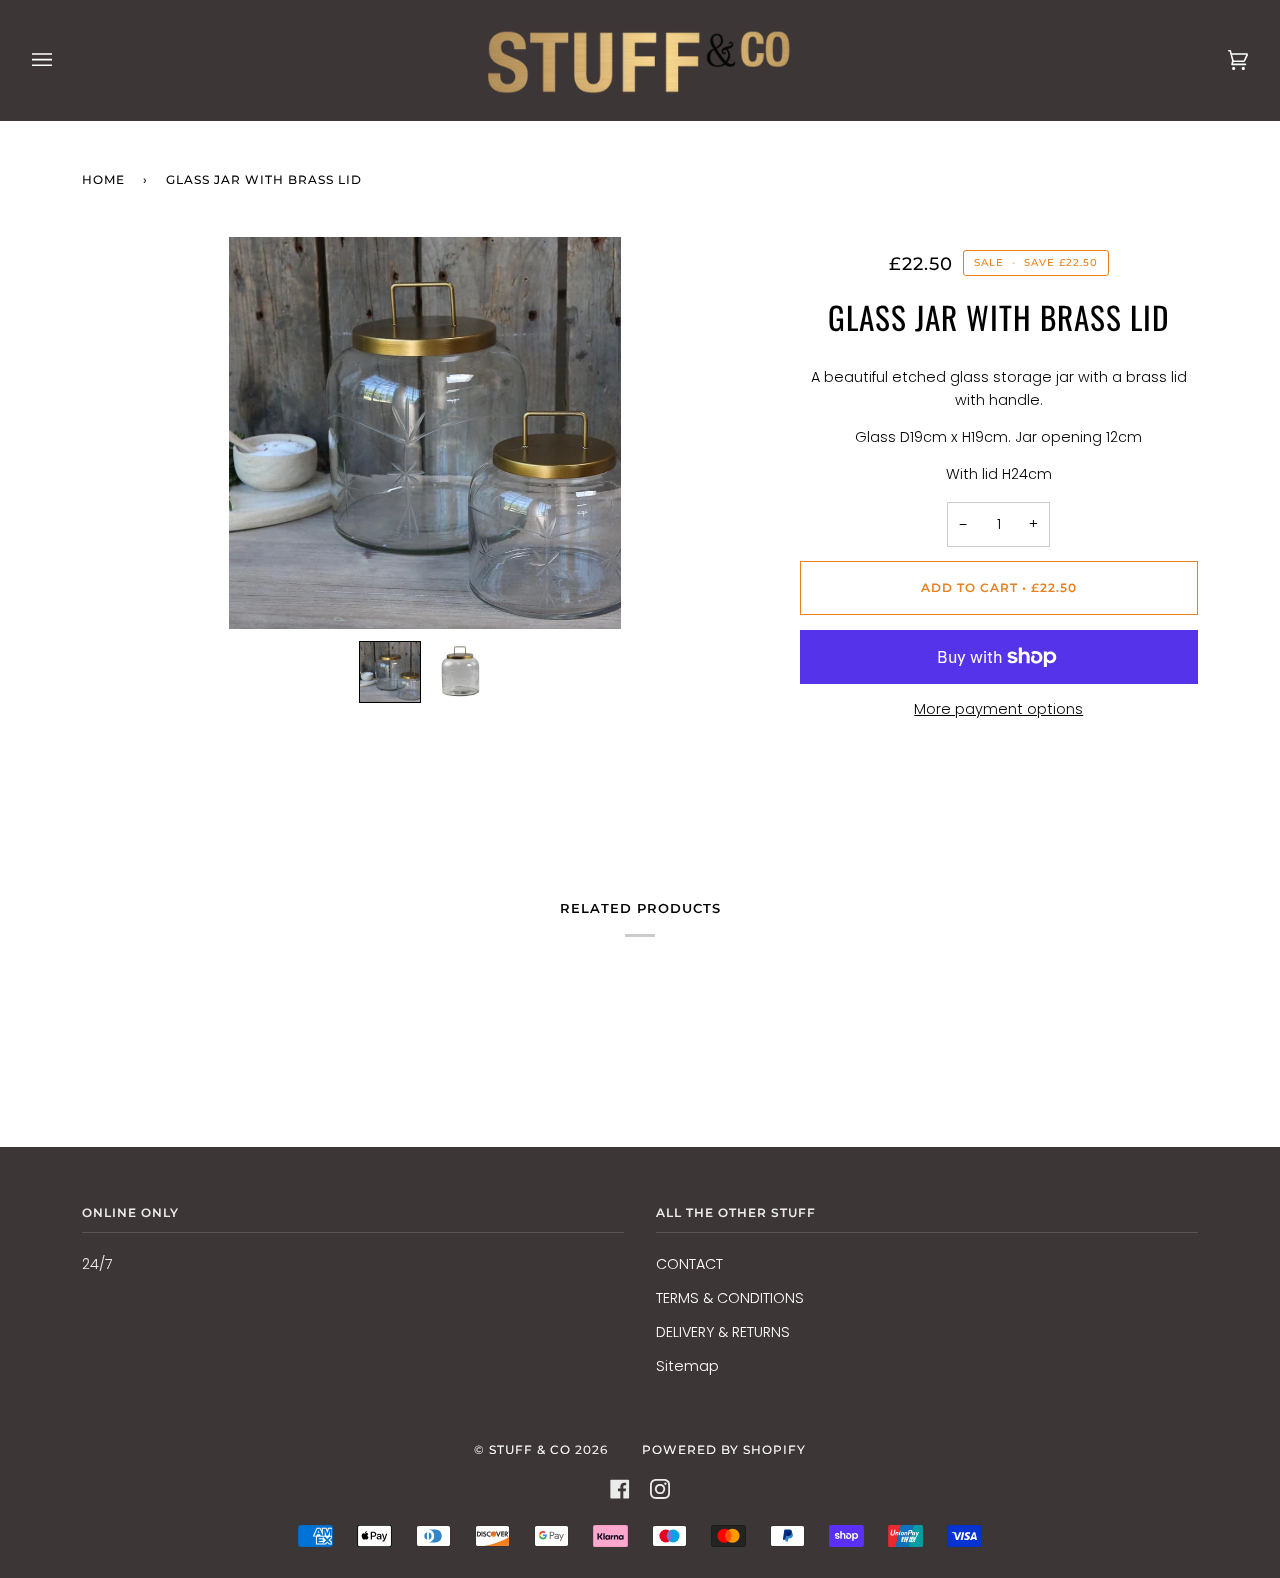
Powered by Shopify (724, 1449)
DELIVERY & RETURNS (723, 1332)
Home (103, 179)
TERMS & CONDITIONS (730, 1298)
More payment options (998, 709)
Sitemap (687, 1366)
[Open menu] (62, 60)
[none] (390, 672)
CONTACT (689, 1264)
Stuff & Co (530, 1449)
